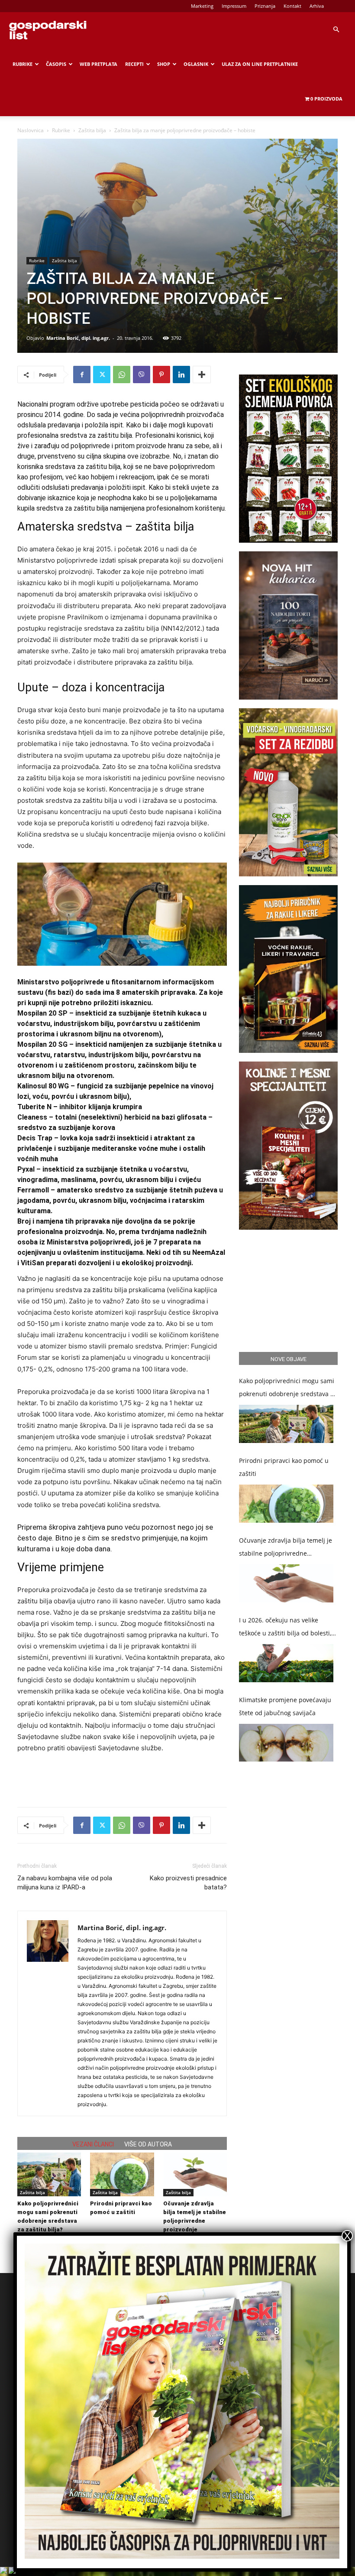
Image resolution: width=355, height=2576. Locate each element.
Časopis (56, 64)
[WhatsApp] (122, 375)
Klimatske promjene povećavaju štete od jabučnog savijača (285, 1706)
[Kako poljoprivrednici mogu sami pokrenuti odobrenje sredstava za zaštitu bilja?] (49, 2174)
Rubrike (23, 64)
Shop (164, 64)
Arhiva (317, 6)
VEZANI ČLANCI (93, 2144)
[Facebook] (82, 375)
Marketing (202, 6)
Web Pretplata (98, 64)
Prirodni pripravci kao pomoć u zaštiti (284, 1467)
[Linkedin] (181, 375)
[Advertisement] (122, 1778)
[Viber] (142, 375)
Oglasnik (196, 64)
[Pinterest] (161, 375)
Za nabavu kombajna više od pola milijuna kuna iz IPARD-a (65, 1883)
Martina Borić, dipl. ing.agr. (78, 338)
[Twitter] (102, 375)
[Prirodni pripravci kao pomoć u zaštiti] (122, 2174)
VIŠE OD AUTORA (148, 2144)
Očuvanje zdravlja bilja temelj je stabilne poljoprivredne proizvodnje (286, 1548)
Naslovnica (31, 130)
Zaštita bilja (92, 130)
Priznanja (265, 6)
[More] (202, 375)
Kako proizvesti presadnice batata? (188, 1883)
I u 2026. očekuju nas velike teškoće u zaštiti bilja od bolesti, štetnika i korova (285, 1628)
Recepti (134, 64)
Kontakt (292, 6)
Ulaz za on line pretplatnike (260, 64)
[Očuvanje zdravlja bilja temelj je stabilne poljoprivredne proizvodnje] (195, 2174)
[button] (336, 30)
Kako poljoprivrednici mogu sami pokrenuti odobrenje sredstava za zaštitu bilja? (288, 1389)
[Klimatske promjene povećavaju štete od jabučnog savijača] (286, 1743)
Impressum (234, 6)
